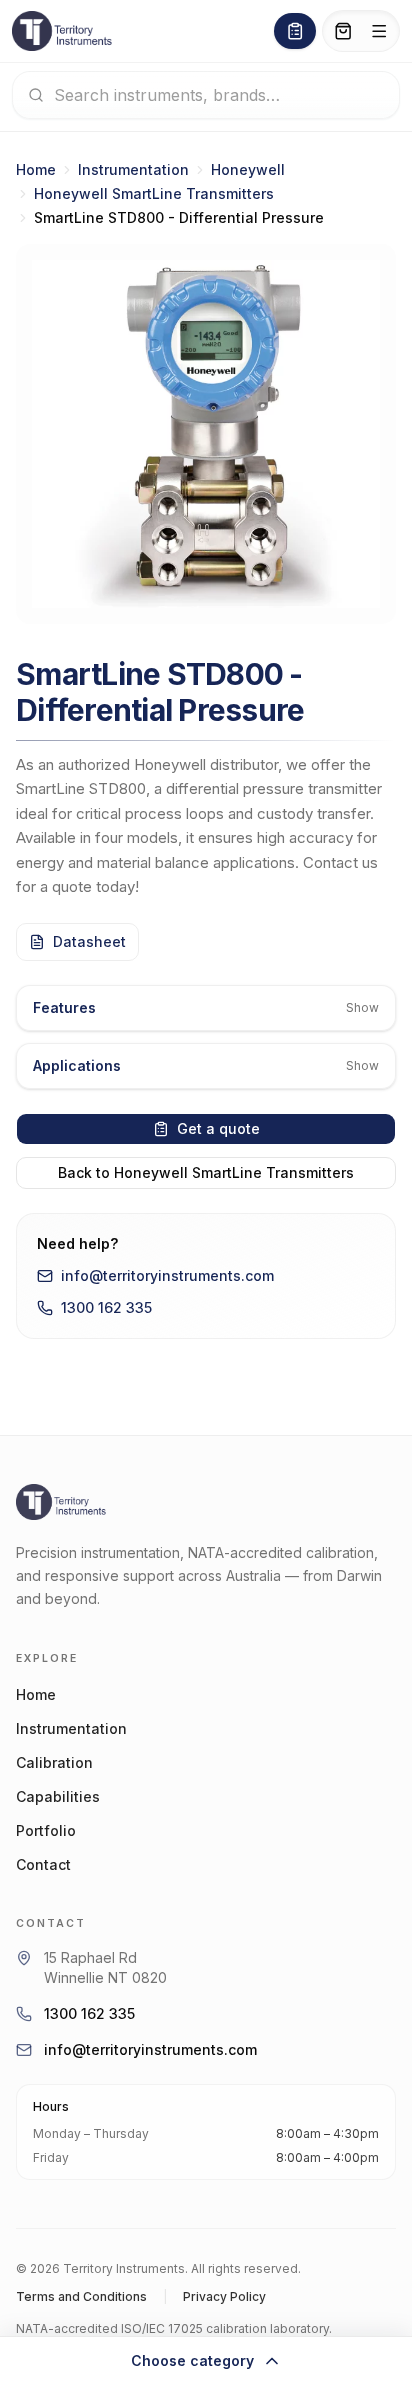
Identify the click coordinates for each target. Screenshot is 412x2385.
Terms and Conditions (81, 2296)
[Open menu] (379, 31)
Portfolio (46, 1830)
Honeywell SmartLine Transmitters (154, 193)
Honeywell (248, 169)
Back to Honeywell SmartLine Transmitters (206, 1172)
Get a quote (218, 1128)
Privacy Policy (224, 2296)
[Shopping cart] (343, 31)
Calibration (54, 1762)
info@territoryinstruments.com (167, 1275)
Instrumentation (133, 169)
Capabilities (58, 1796)
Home (36, 169)
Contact (43, 1864)
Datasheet (89, 941)
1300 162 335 (106, 1307)
